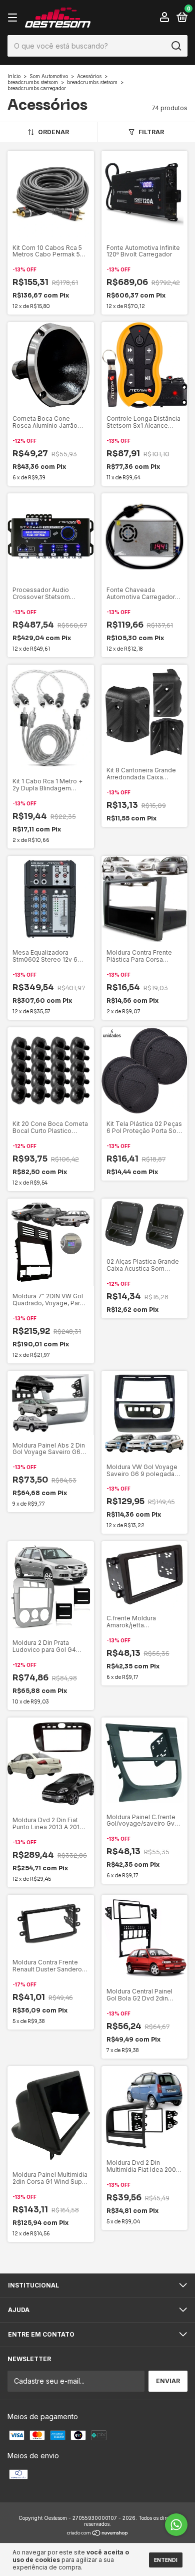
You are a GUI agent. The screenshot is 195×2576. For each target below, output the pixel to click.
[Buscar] (176, 46)
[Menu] (14, 18)
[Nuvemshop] (98, 2534)
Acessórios (89, 76)
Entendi (166, 2560)
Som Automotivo (49, 76)
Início (14, 76)
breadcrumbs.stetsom (33, 82)
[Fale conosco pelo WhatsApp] (176, 2525)
